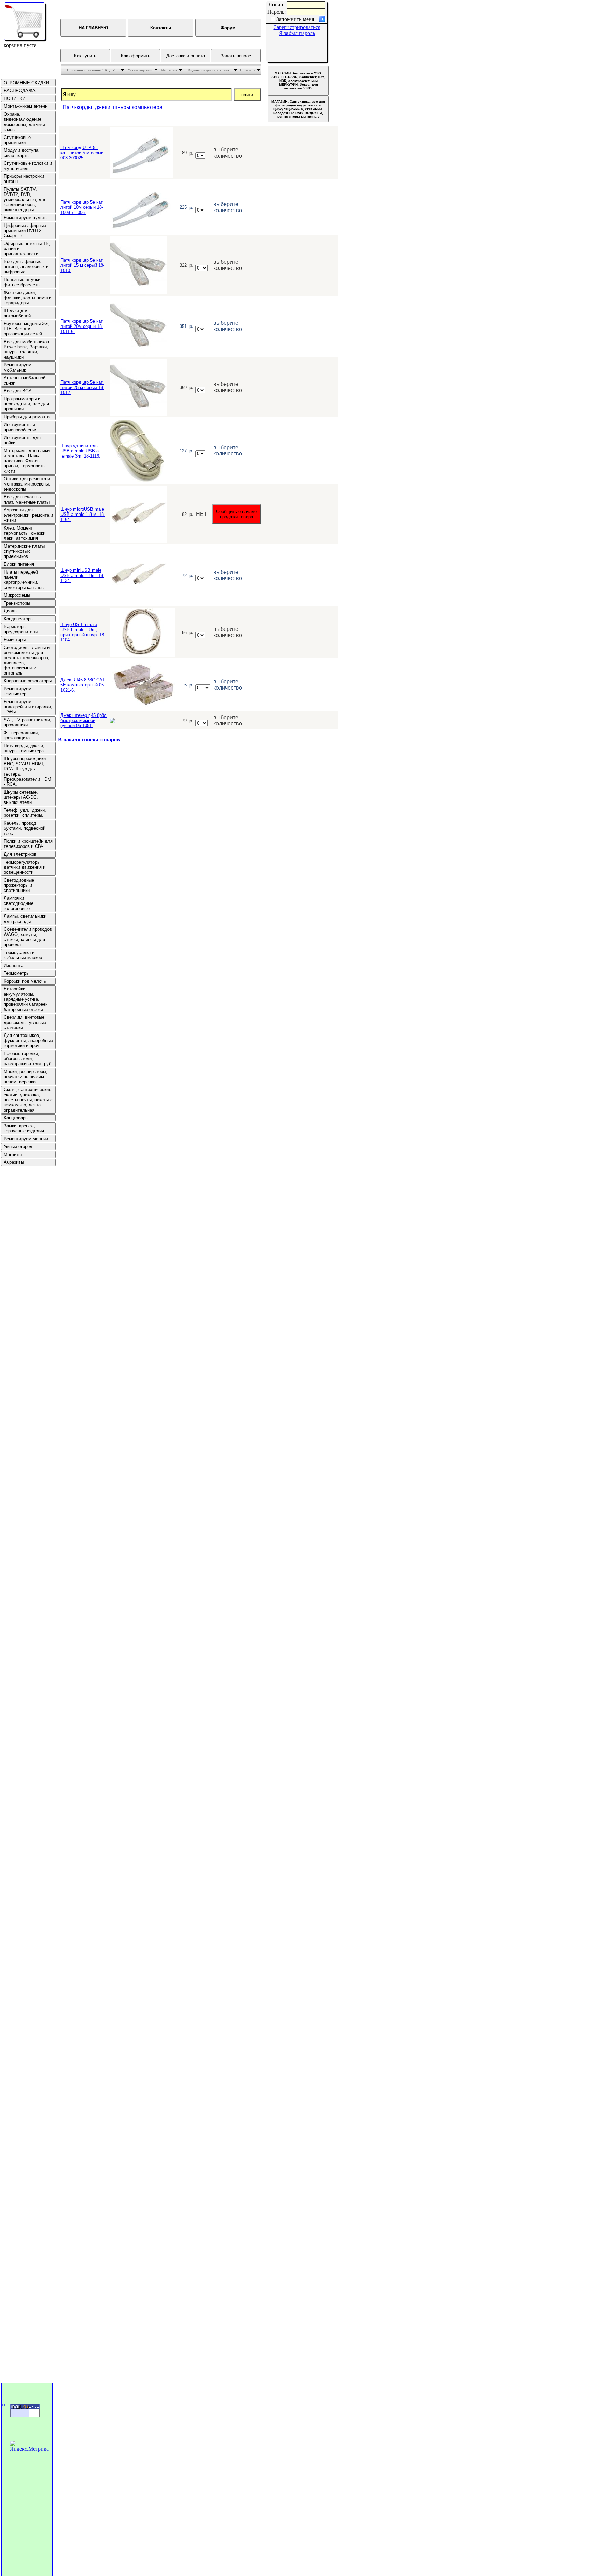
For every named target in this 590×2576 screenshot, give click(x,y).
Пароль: (277, 12)
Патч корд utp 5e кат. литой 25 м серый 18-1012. (82, 387)
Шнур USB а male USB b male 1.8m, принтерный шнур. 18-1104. (83, 632)
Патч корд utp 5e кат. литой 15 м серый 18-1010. (82, 265)
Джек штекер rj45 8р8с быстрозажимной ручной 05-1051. (83, 720)
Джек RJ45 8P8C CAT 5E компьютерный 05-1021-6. (83, 685)
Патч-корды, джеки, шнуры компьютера (113, 107)
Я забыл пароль (297, 33)
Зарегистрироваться (297, 27)
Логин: (277, 5)
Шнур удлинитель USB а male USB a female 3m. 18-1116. (80, 451)
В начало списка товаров (89, 740)
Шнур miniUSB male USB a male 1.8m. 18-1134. (82, 575)
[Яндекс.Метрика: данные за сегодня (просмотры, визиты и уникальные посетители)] (30, 2446)
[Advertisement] (21, 1269)
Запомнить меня (295, 19)
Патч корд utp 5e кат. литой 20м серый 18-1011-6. (82, 326)
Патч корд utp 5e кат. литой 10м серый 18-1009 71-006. (82, 207)
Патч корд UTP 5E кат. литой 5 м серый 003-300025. (82, 153)
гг (4, 2405)
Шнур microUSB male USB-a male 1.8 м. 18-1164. (83, 514)
